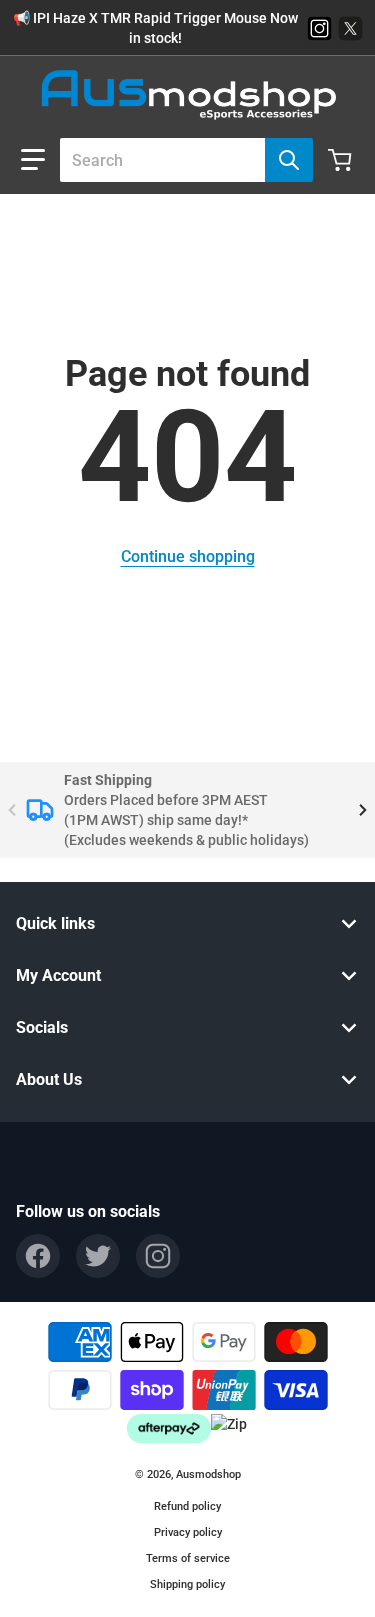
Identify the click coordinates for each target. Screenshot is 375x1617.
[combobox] (178, 160)
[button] (33, 160)
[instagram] (158, 1256)
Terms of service (188, 1558)
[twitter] (98, 1256)
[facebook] (38, 1256)
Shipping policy (187, 1584)
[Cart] (342, 160)
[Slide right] (363, 810)
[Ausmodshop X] (350, 28)
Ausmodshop (208, 1474)
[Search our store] (289, 160)
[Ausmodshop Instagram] (319, 28)
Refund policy (187, 1506)
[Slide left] (12, 810)
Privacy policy (188, 1532)
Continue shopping (188, 556)
